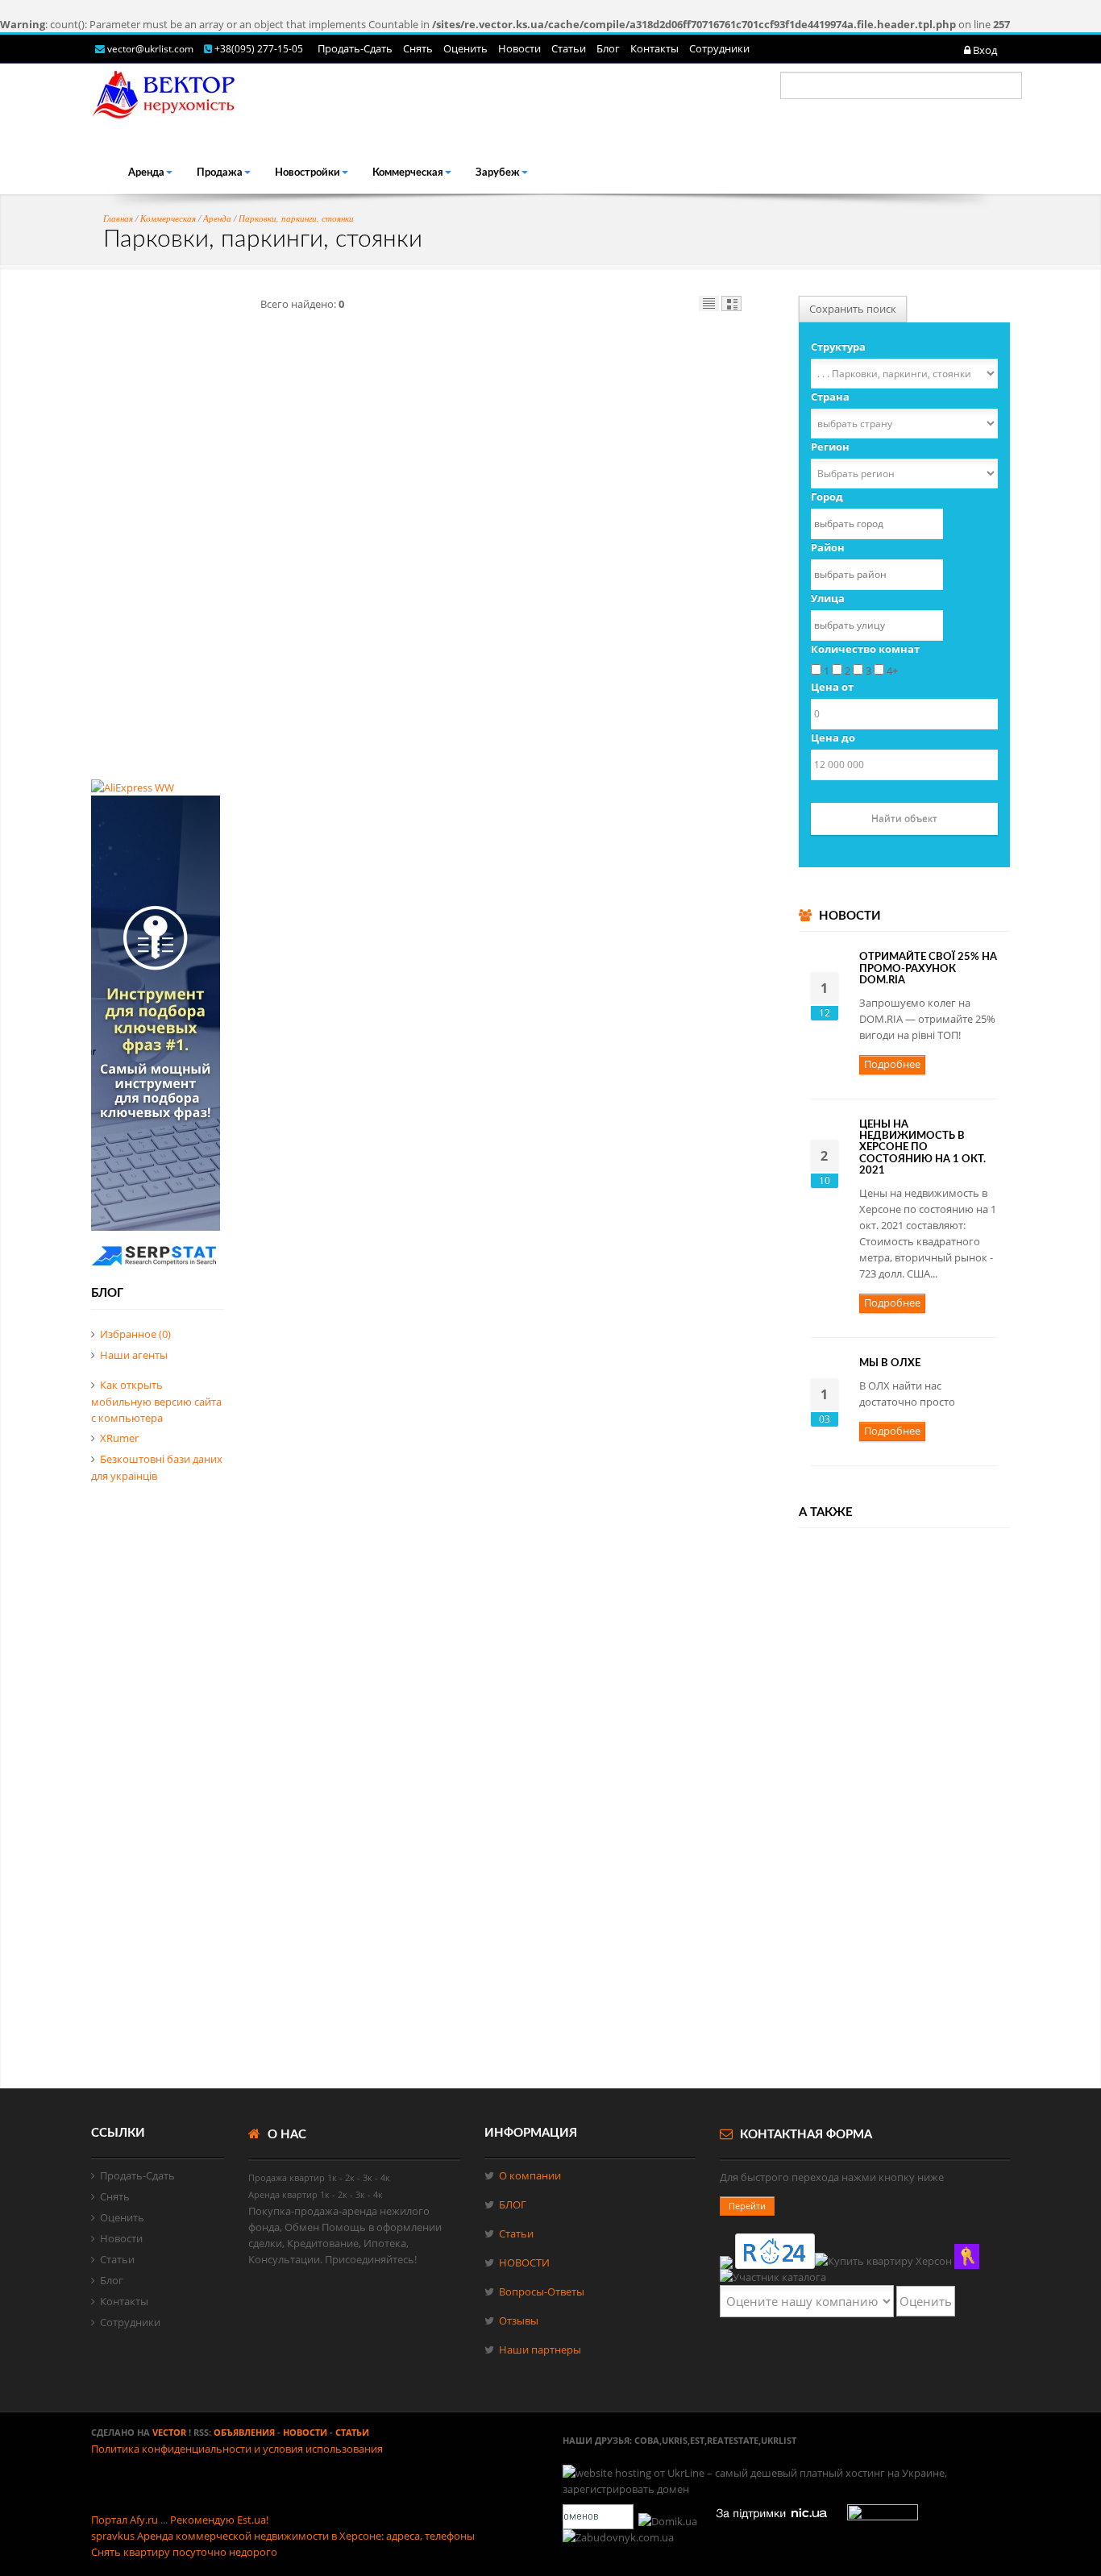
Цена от (832, 687)
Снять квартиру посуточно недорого (184, 2552)
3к (368, 2177)
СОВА (647, 2440)
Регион (830, 447)
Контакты (654, 48)
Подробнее (892, 1064)
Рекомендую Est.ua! (219, 2520)
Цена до (833, 737)
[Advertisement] (158, 538)
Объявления (244, 2432)
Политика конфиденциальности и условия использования (237, 2449)
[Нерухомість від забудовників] (619, 2537)
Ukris (675, 2440)
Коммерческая (408, 173)
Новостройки (307, 173)
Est (697, 2440)
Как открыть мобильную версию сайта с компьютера (156, 1401)
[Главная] (164, 91)
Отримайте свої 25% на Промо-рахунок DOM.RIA (928, 969)
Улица (828, 598)
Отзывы (519, 2320)
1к (332, 2177)
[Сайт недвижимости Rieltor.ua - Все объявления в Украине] (967, 2256)
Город (827, 497)
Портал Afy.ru (125, 2520)
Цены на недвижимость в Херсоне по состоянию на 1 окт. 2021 (922, 1148)
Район (828, 547)
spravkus (113, 2536)
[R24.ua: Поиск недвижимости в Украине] (775, 2251)
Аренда (146, 173)
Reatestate (733, 2440)
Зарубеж (498, 173)
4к (385, 2177)
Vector (169, 2432)
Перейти (747, 2206)
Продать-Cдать (355, 48)
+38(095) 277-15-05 (259, 49)
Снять (418, 48)
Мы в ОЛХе (890, 1363)
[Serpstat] (156, 1271)
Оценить (465, 48)
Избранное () (135, 1334)
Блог (608, 48)
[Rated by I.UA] (883, 2521)
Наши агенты (134, 1355)
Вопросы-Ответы (542, 2291)
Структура (838, 347)
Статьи (569, 48)
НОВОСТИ (524, 2262)
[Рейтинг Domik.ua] (669, 2521)
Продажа (220, 173)
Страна (830, 397)
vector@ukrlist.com (152, 49)
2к (350, 2177)
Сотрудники (719, 48)
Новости (519, 48)
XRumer (119, 1438)
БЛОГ (513, 2204)
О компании (530, 2175)
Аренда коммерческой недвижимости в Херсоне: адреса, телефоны (306, 2536)
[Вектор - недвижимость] (773, 2277)
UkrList (779, 2440)
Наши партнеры (540, 2350)
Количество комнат (865, 649)
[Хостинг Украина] (598, 2521)
